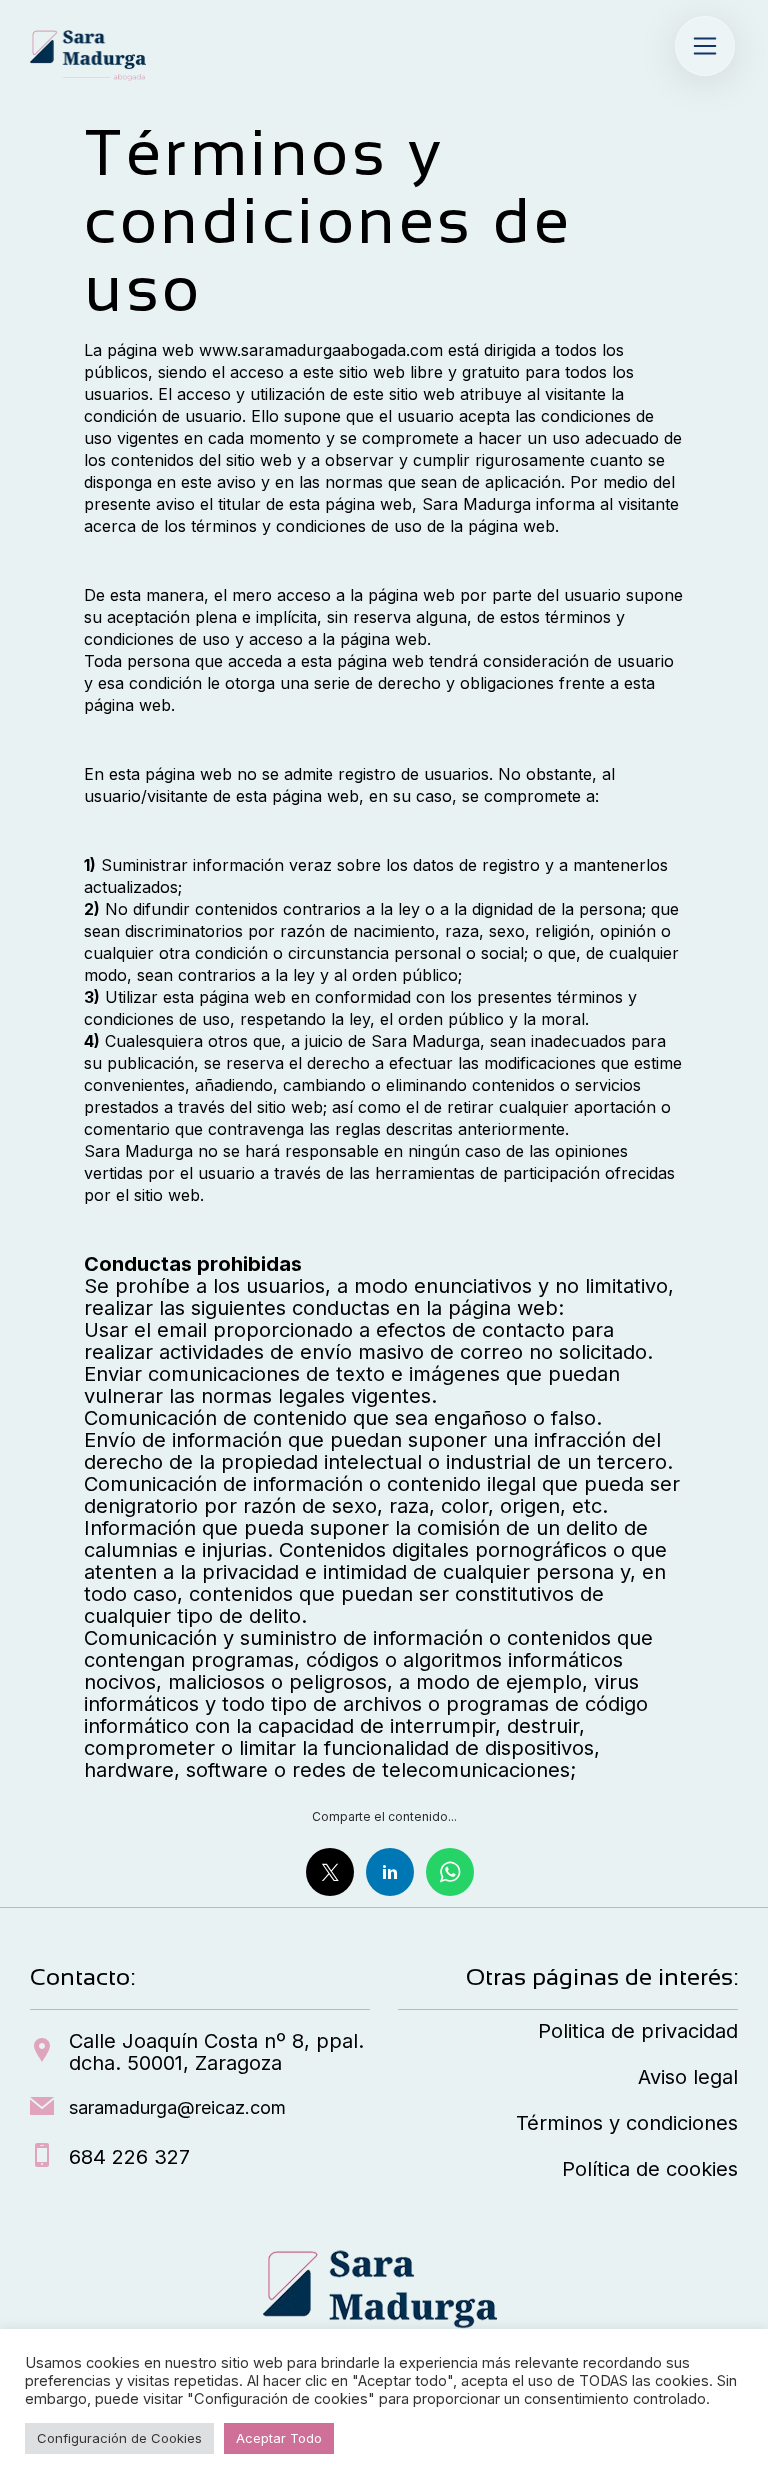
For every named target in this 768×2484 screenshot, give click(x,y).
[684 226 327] (42, 2157)
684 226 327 (129, 2157)
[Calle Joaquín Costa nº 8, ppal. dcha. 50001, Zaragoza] (42, 2052)
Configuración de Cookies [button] (119, 2438)
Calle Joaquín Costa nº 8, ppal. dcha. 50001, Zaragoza (216, 2052)
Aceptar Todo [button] (279, 2438)
